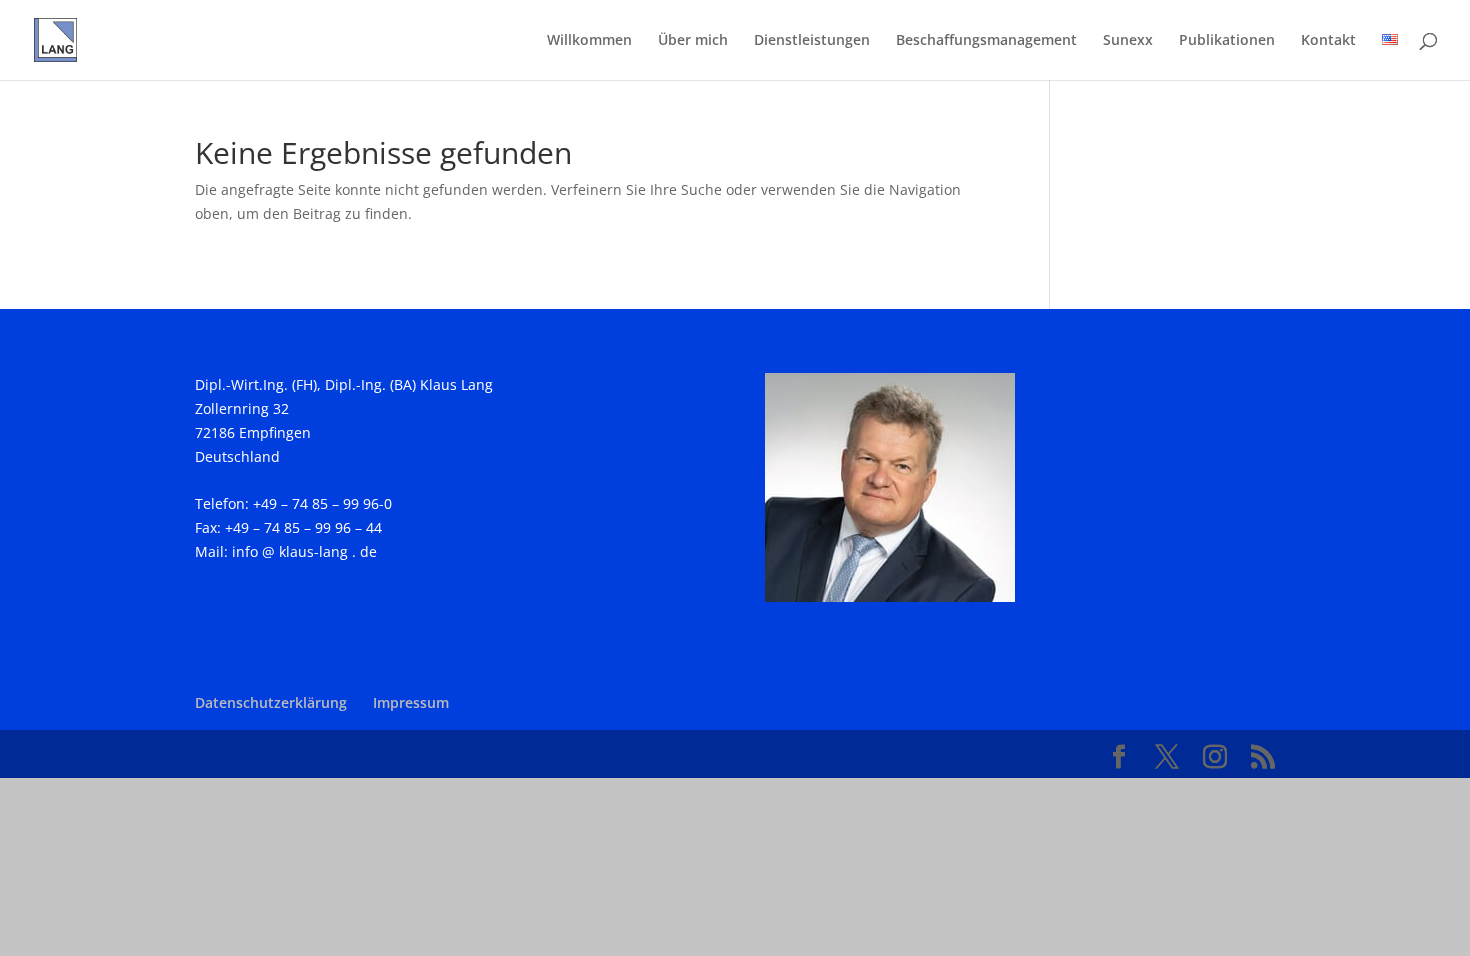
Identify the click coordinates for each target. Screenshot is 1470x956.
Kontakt (1328, 41)
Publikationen (1227, 41)
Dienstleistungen (812, 41)
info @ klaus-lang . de (302, 551)
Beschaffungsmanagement (986, 41)
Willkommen (589, 41)
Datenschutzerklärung (271, 702)
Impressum (411, 702)
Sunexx (1128, 41)
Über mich (693, 41)
